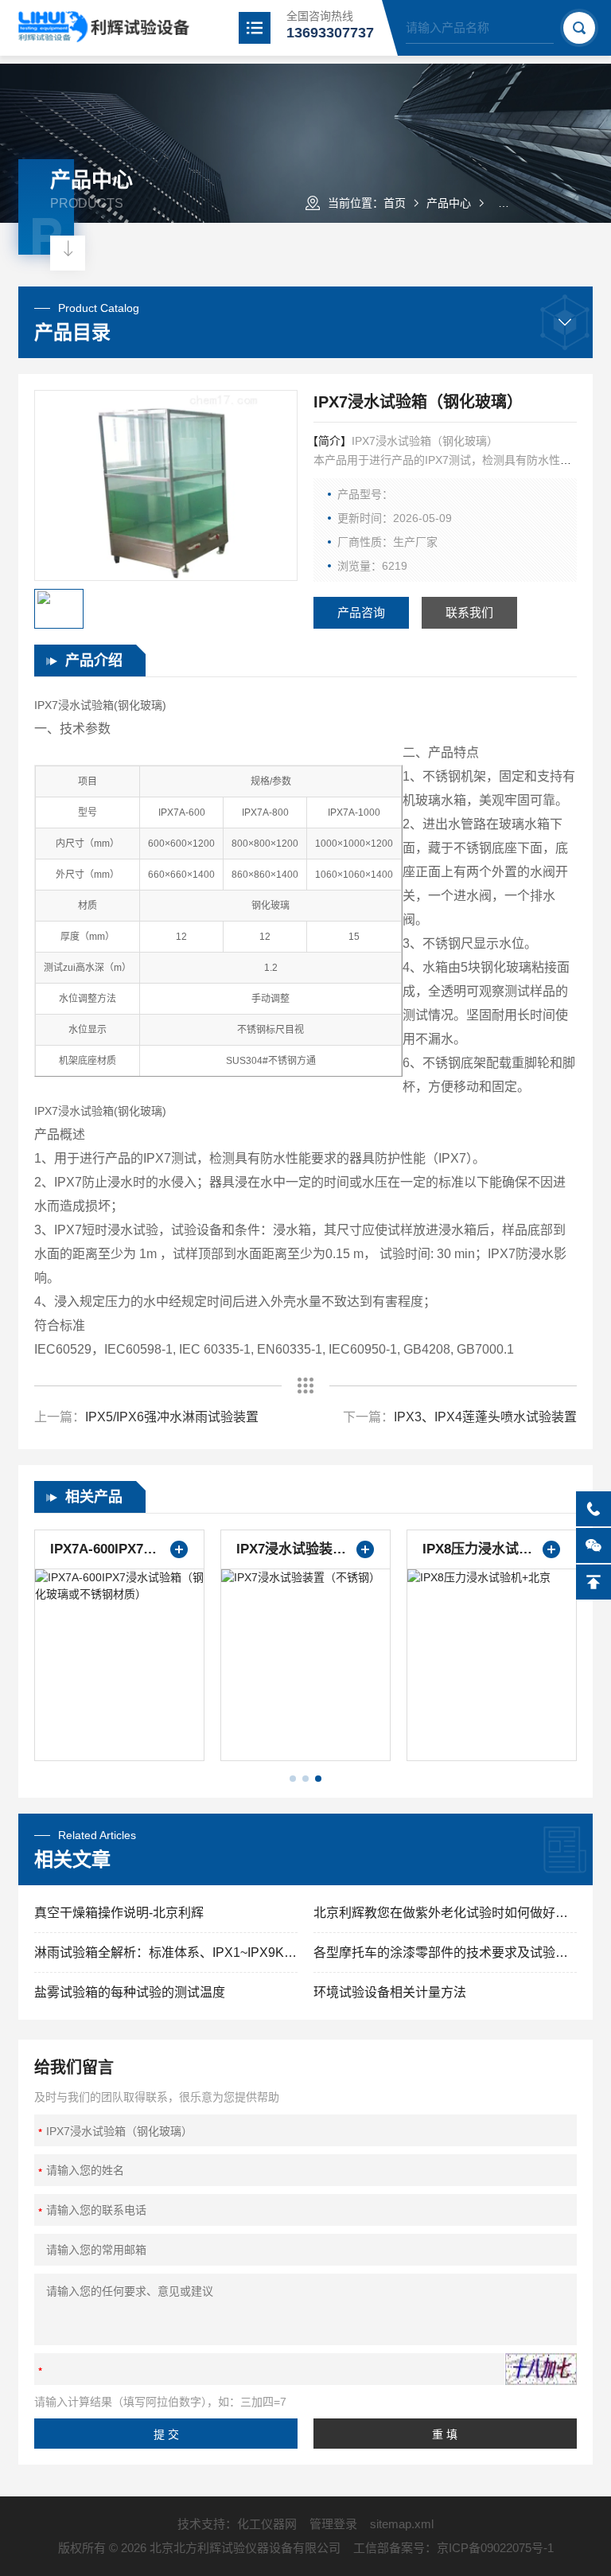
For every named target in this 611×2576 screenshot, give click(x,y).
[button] (293, 1779)
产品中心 (449, 203)
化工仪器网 (267, 2524)
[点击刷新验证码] (541, 2369)
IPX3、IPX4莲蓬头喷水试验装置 (485, 1417)
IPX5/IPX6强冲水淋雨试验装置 (172, 1417)
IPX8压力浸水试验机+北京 (492, 1549)
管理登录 (333, 2524)
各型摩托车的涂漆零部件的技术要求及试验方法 (445, 1952)
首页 (395, 203)
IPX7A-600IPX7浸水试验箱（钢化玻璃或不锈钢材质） (119, 1549)
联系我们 (469, 612)
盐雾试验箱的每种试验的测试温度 (130, 1992)
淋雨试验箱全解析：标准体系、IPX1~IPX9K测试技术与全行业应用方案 (166, 1952)
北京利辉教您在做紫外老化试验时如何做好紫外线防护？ (445, 1913)
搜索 (579, 28)
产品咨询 (361, 612)
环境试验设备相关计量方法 (390, 1992)
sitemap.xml (402, 2524)
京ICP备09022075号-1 (495, 2548)
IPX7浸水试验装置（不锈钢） (305, 1549)
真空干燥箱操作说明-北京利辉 (119, 1913)
